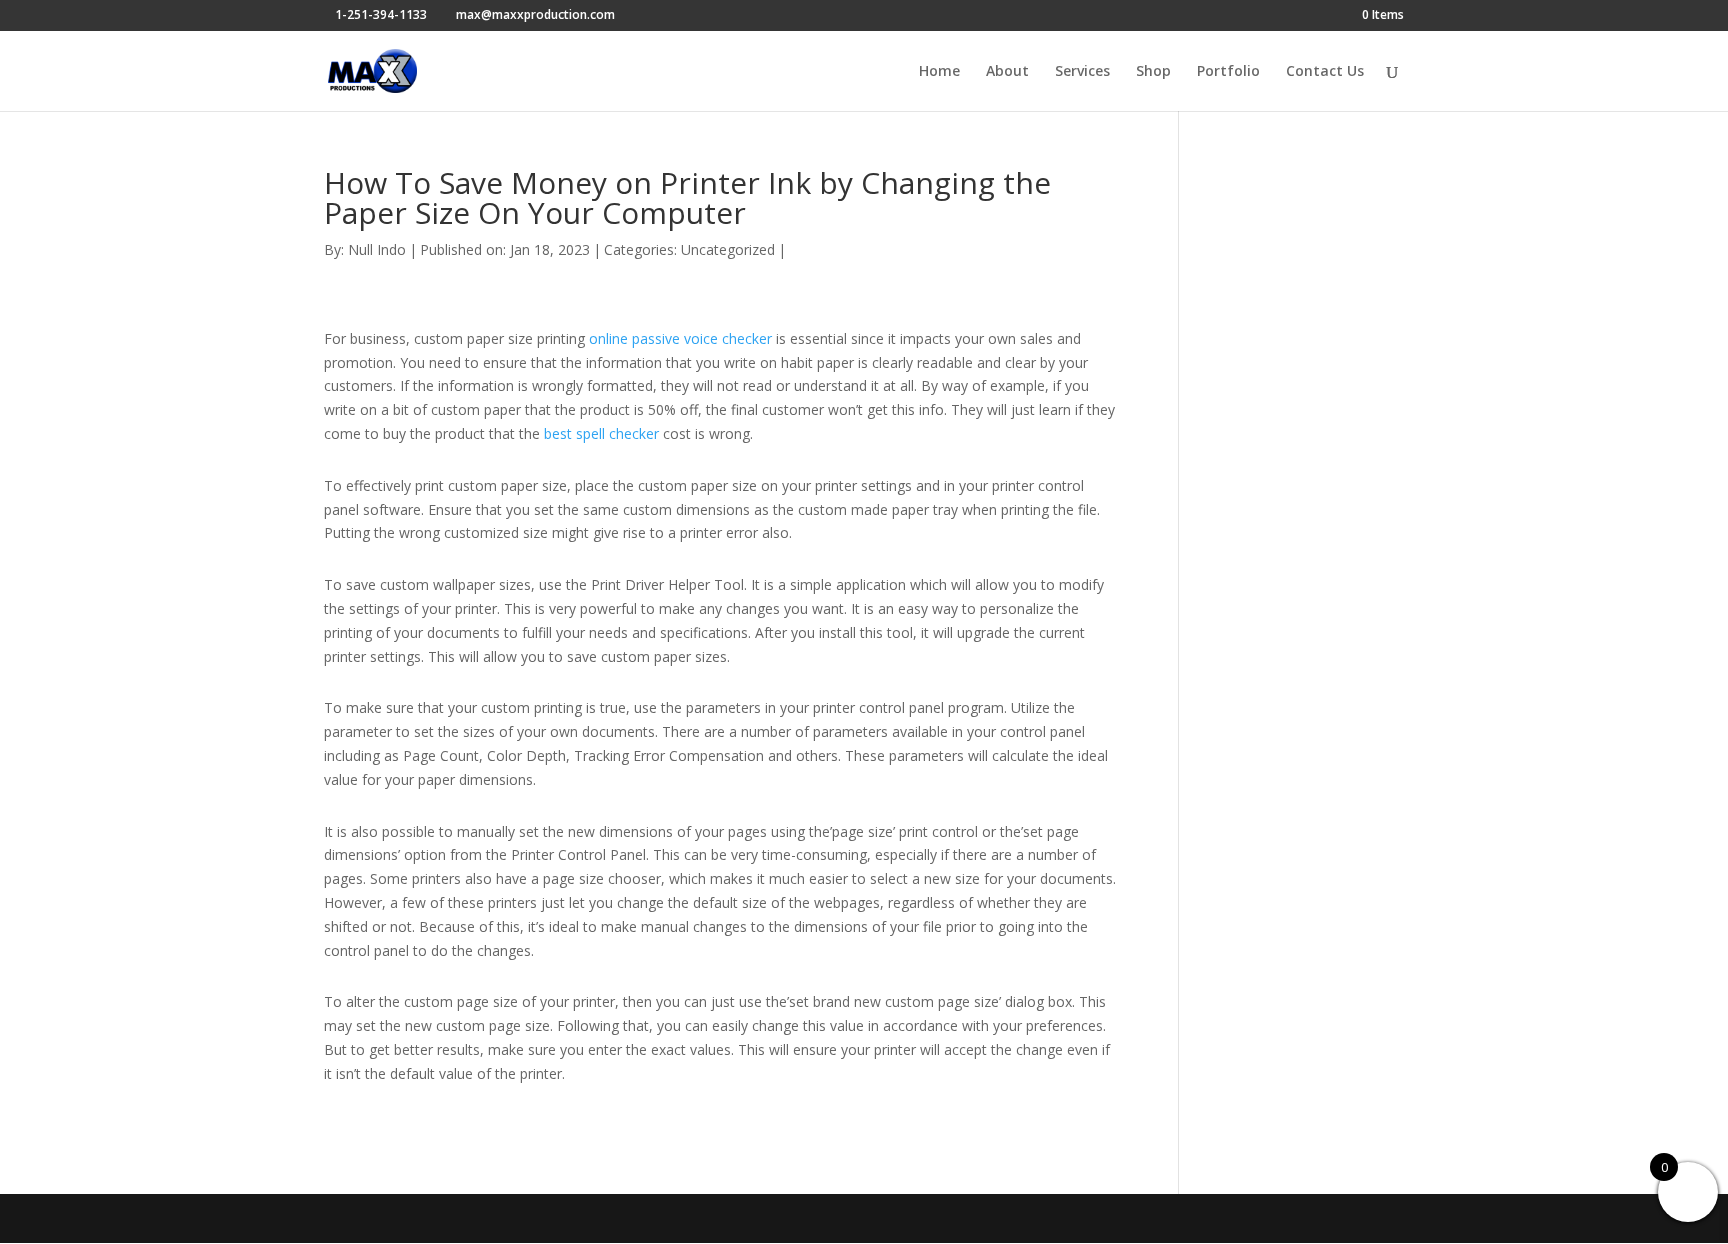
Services (1082, 72)
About (1007, 72)
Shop (1153, 72)
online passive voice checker (680, 338)
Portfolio (1228, 72)
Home (939, 72)
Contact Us (1325, 72)
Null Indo (377, 249)
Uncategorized (728, 249)
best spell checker (601, 433)
